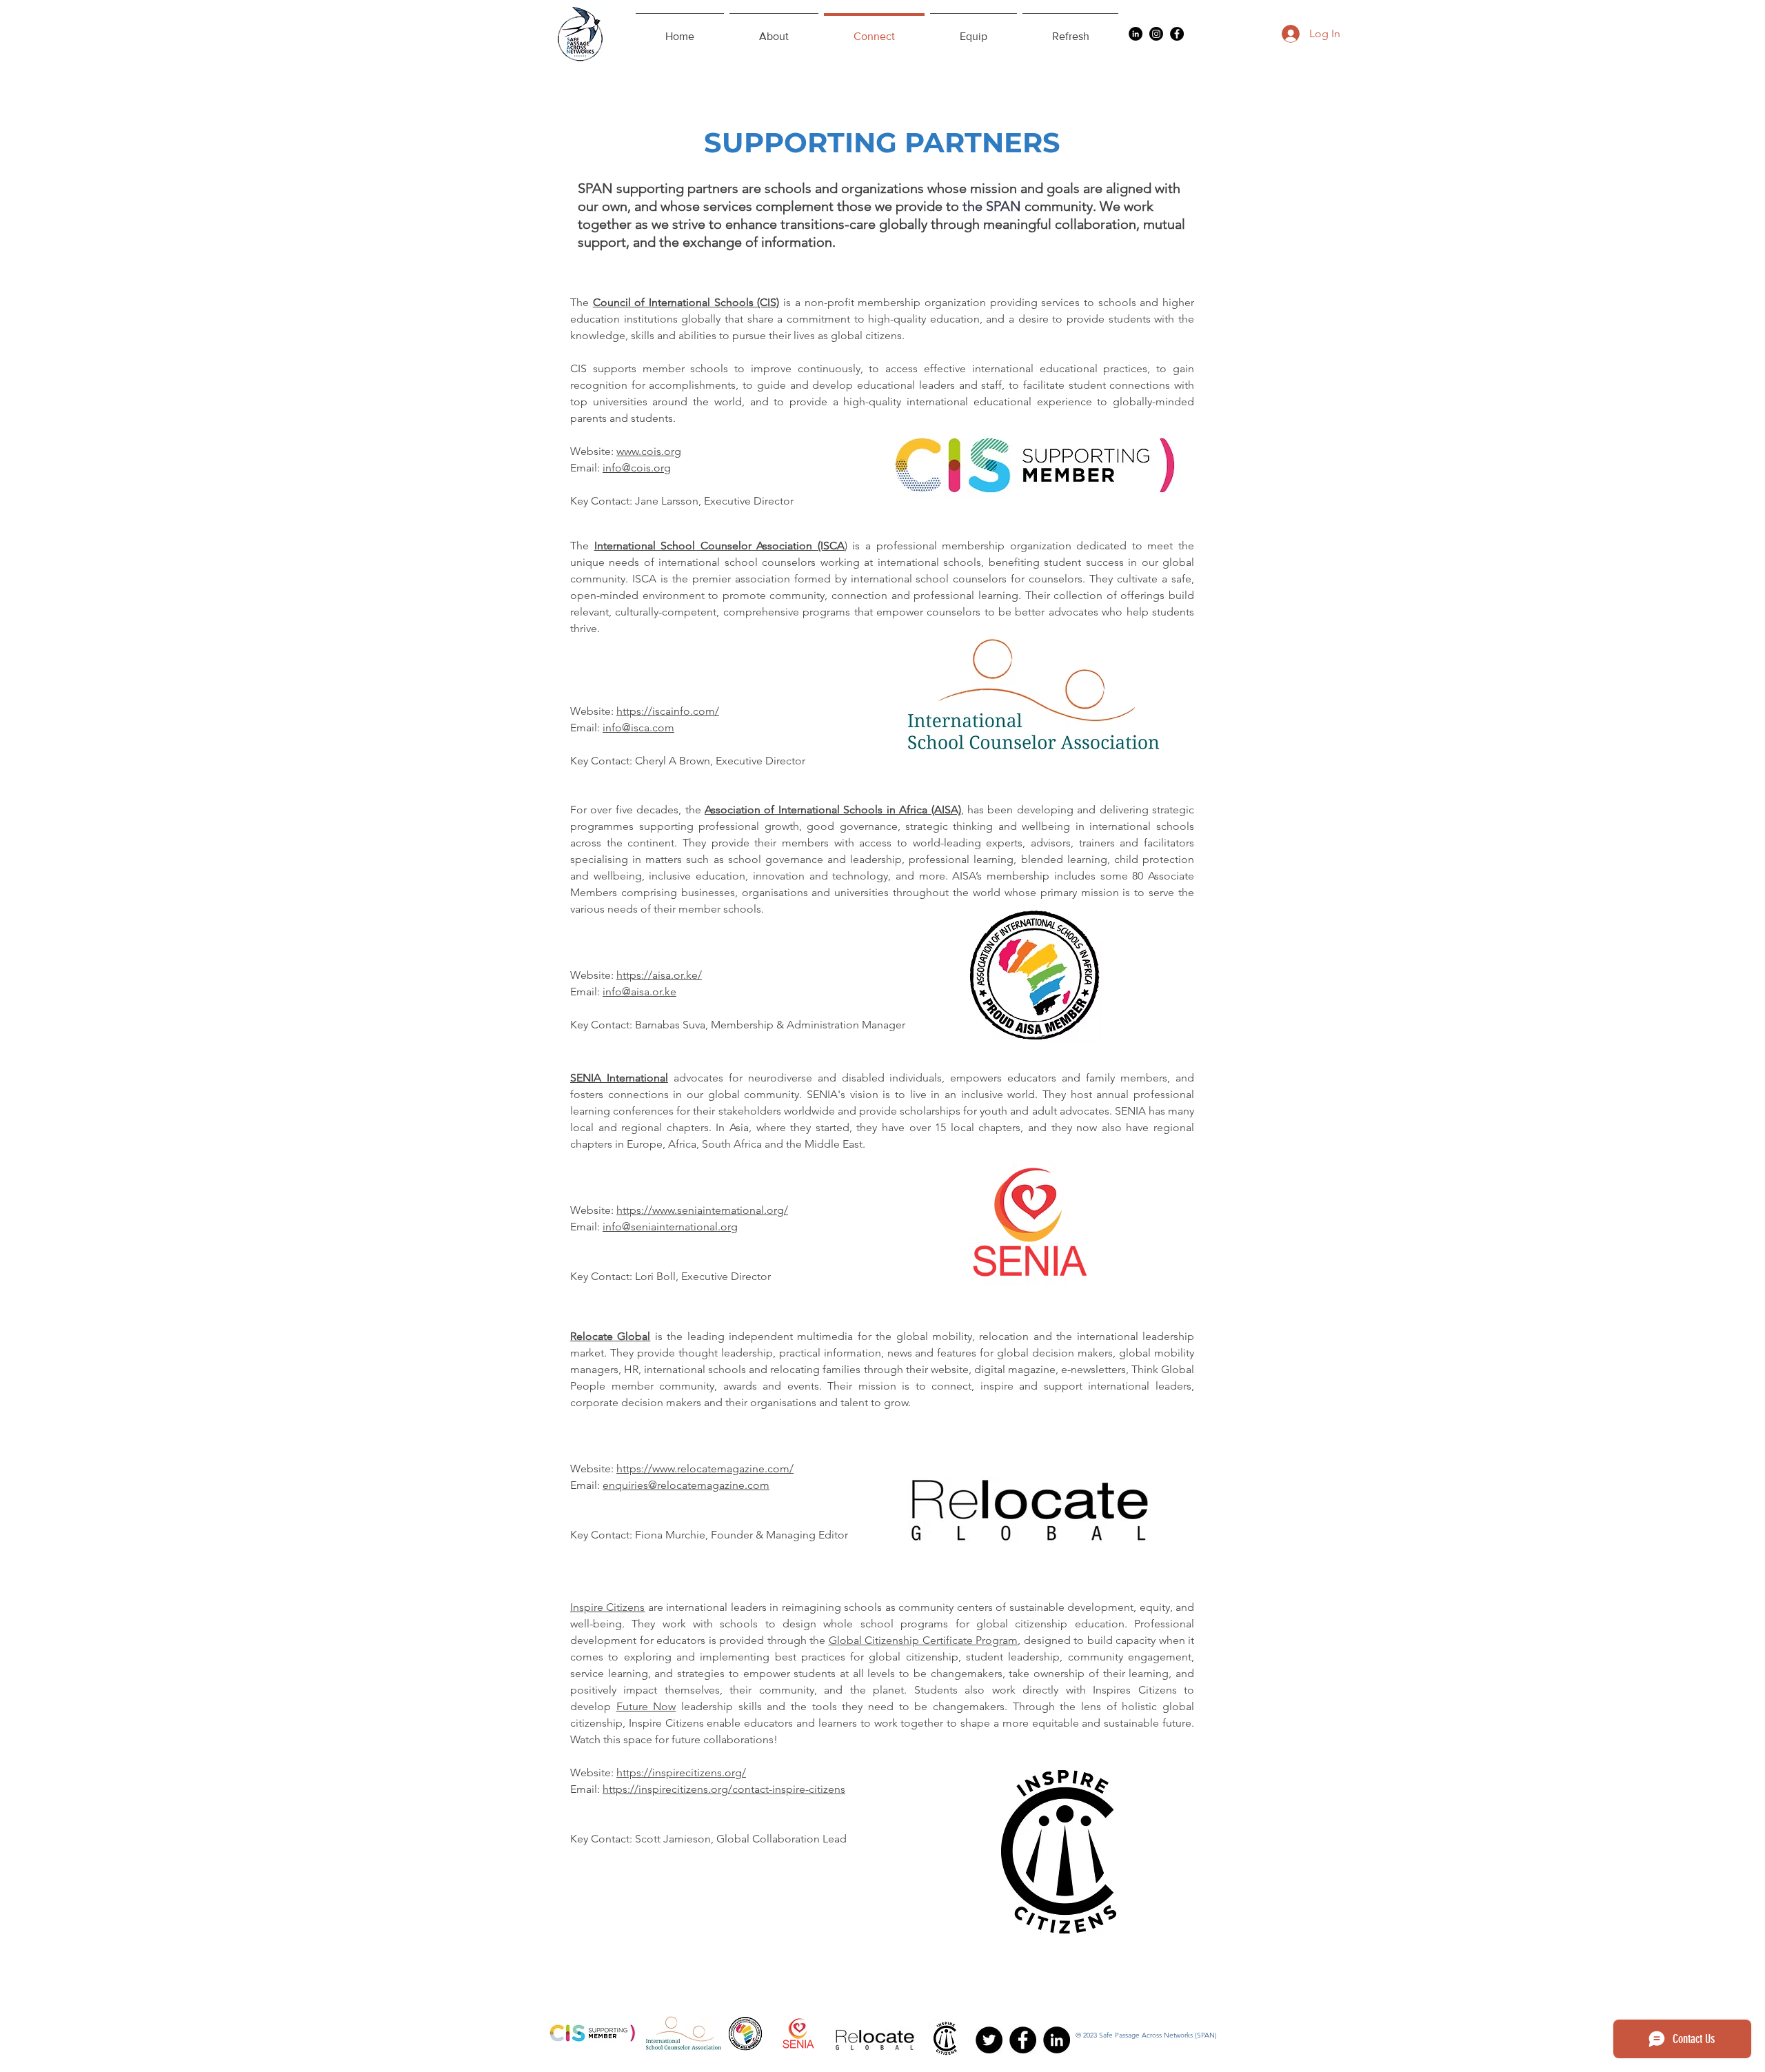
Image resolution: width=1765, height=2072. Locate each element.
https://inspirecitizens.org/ (681, 1773)
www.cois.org (649, 451)
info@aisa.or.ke (639, 992)
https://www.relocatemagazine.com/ (705, 1469)
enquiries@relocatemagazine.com (686, 1485)
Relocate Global (610, 1336)
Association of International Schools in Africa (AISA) (833, 810)
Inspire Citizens (607, 1607)
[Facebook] (1177, 34)
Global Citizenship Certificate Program (924, 1640)
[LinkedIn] (1136, 34)
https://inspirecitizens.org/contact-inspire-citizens (724, 1789)
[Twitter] (989, 2040)
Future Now (646, 1706)
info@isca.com (638, 728)
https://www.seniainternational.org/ (702, 1210)
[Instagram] (1156, 34)
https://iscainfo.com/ (668, 711)
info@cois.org (637, 468)
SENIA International (619, 1078)
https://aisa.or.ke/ (659, 975)
